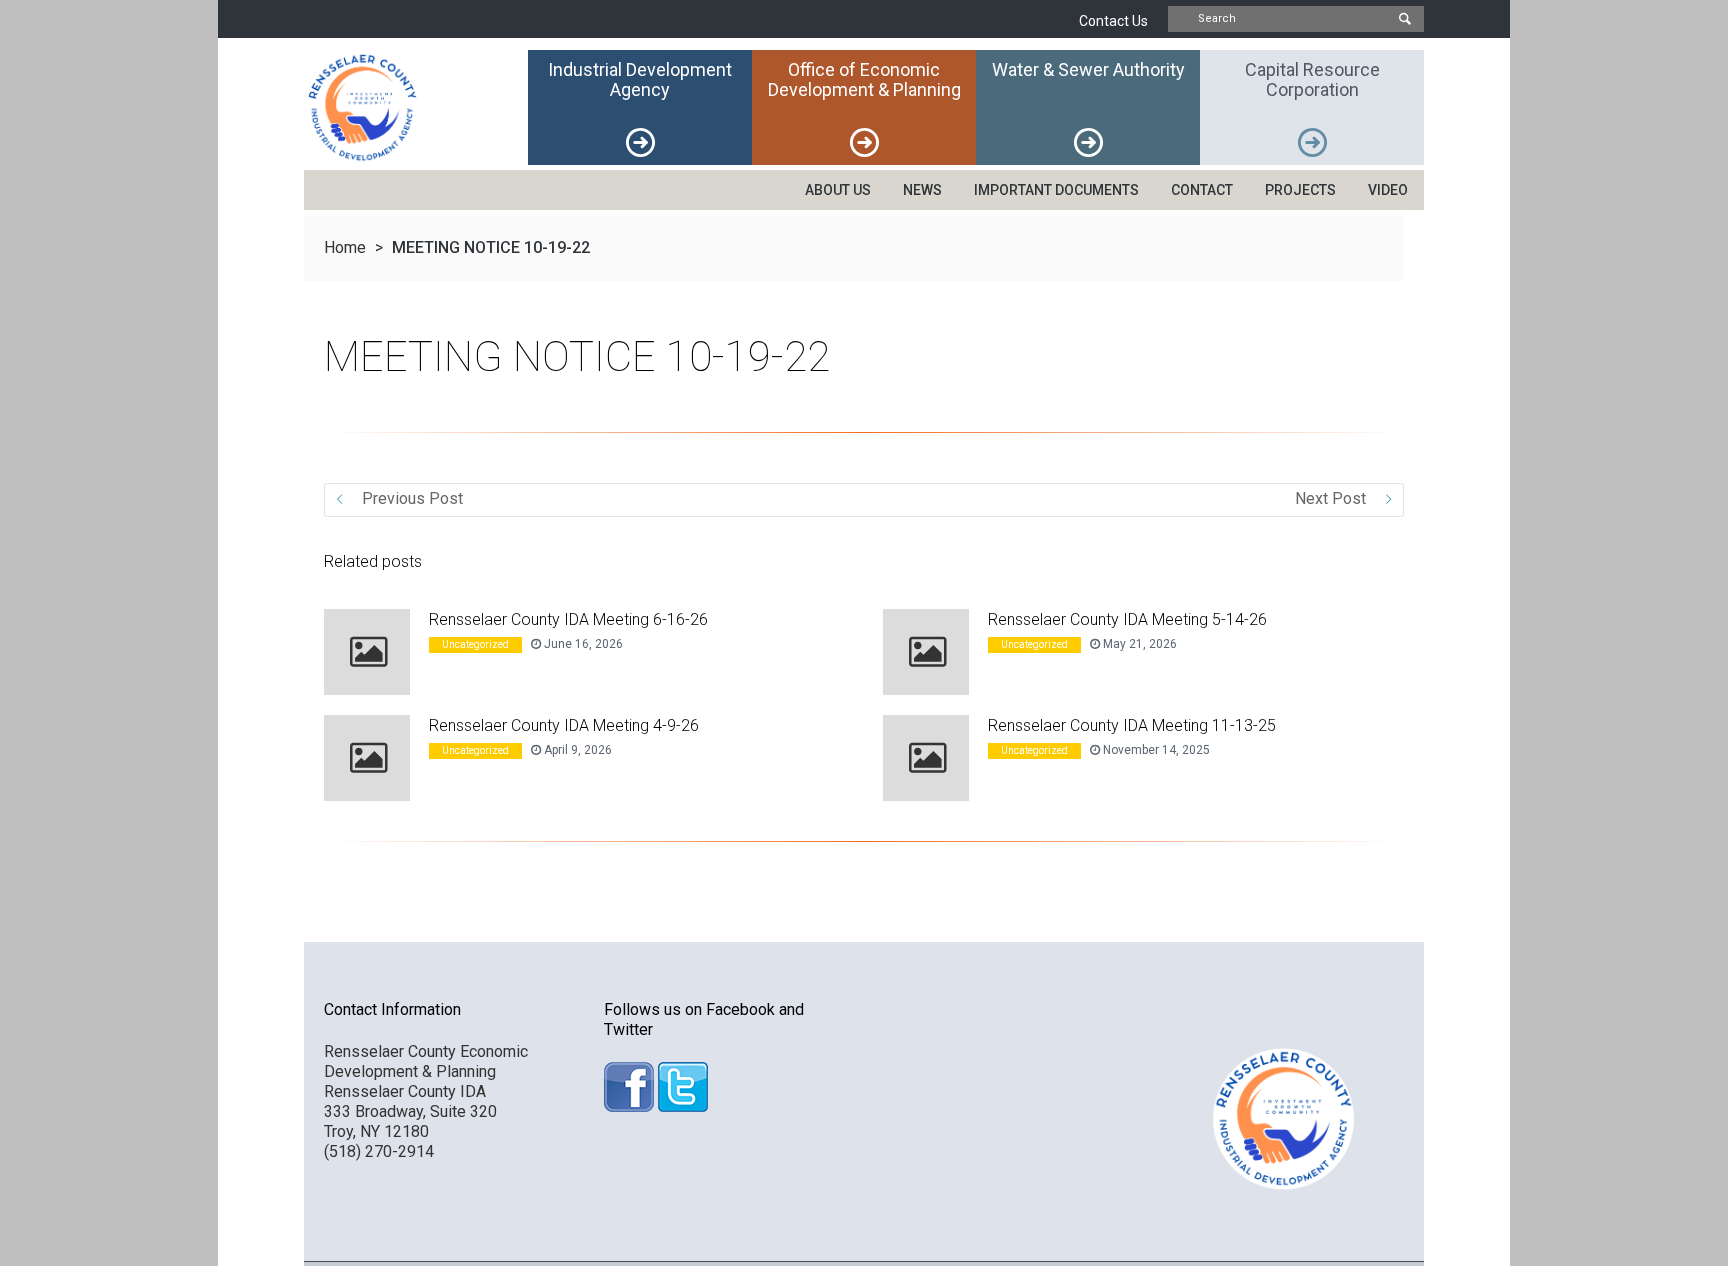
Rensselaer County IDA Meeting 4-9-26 (564, 725)
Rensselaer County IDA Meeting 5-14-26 (1127, 619)
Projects (1300, 190)
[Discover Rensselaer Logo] (416, 107)
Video (1388, 190)
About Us (838, 190)
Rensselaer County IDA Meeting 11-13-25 (1132, 725)
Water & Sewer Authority (1088, 69)
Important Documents (1056, 190)
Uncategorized (475, 644)
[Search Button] (1404, 19)
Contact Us (1113, 21)
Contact (1202, 190)
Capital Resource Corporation (1312, 79)
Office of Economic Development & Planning (864, 79)
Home (345, 247)
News (922, 190)
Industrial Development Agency (640, 79)
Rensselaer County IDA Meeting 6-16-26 (568, 619)
